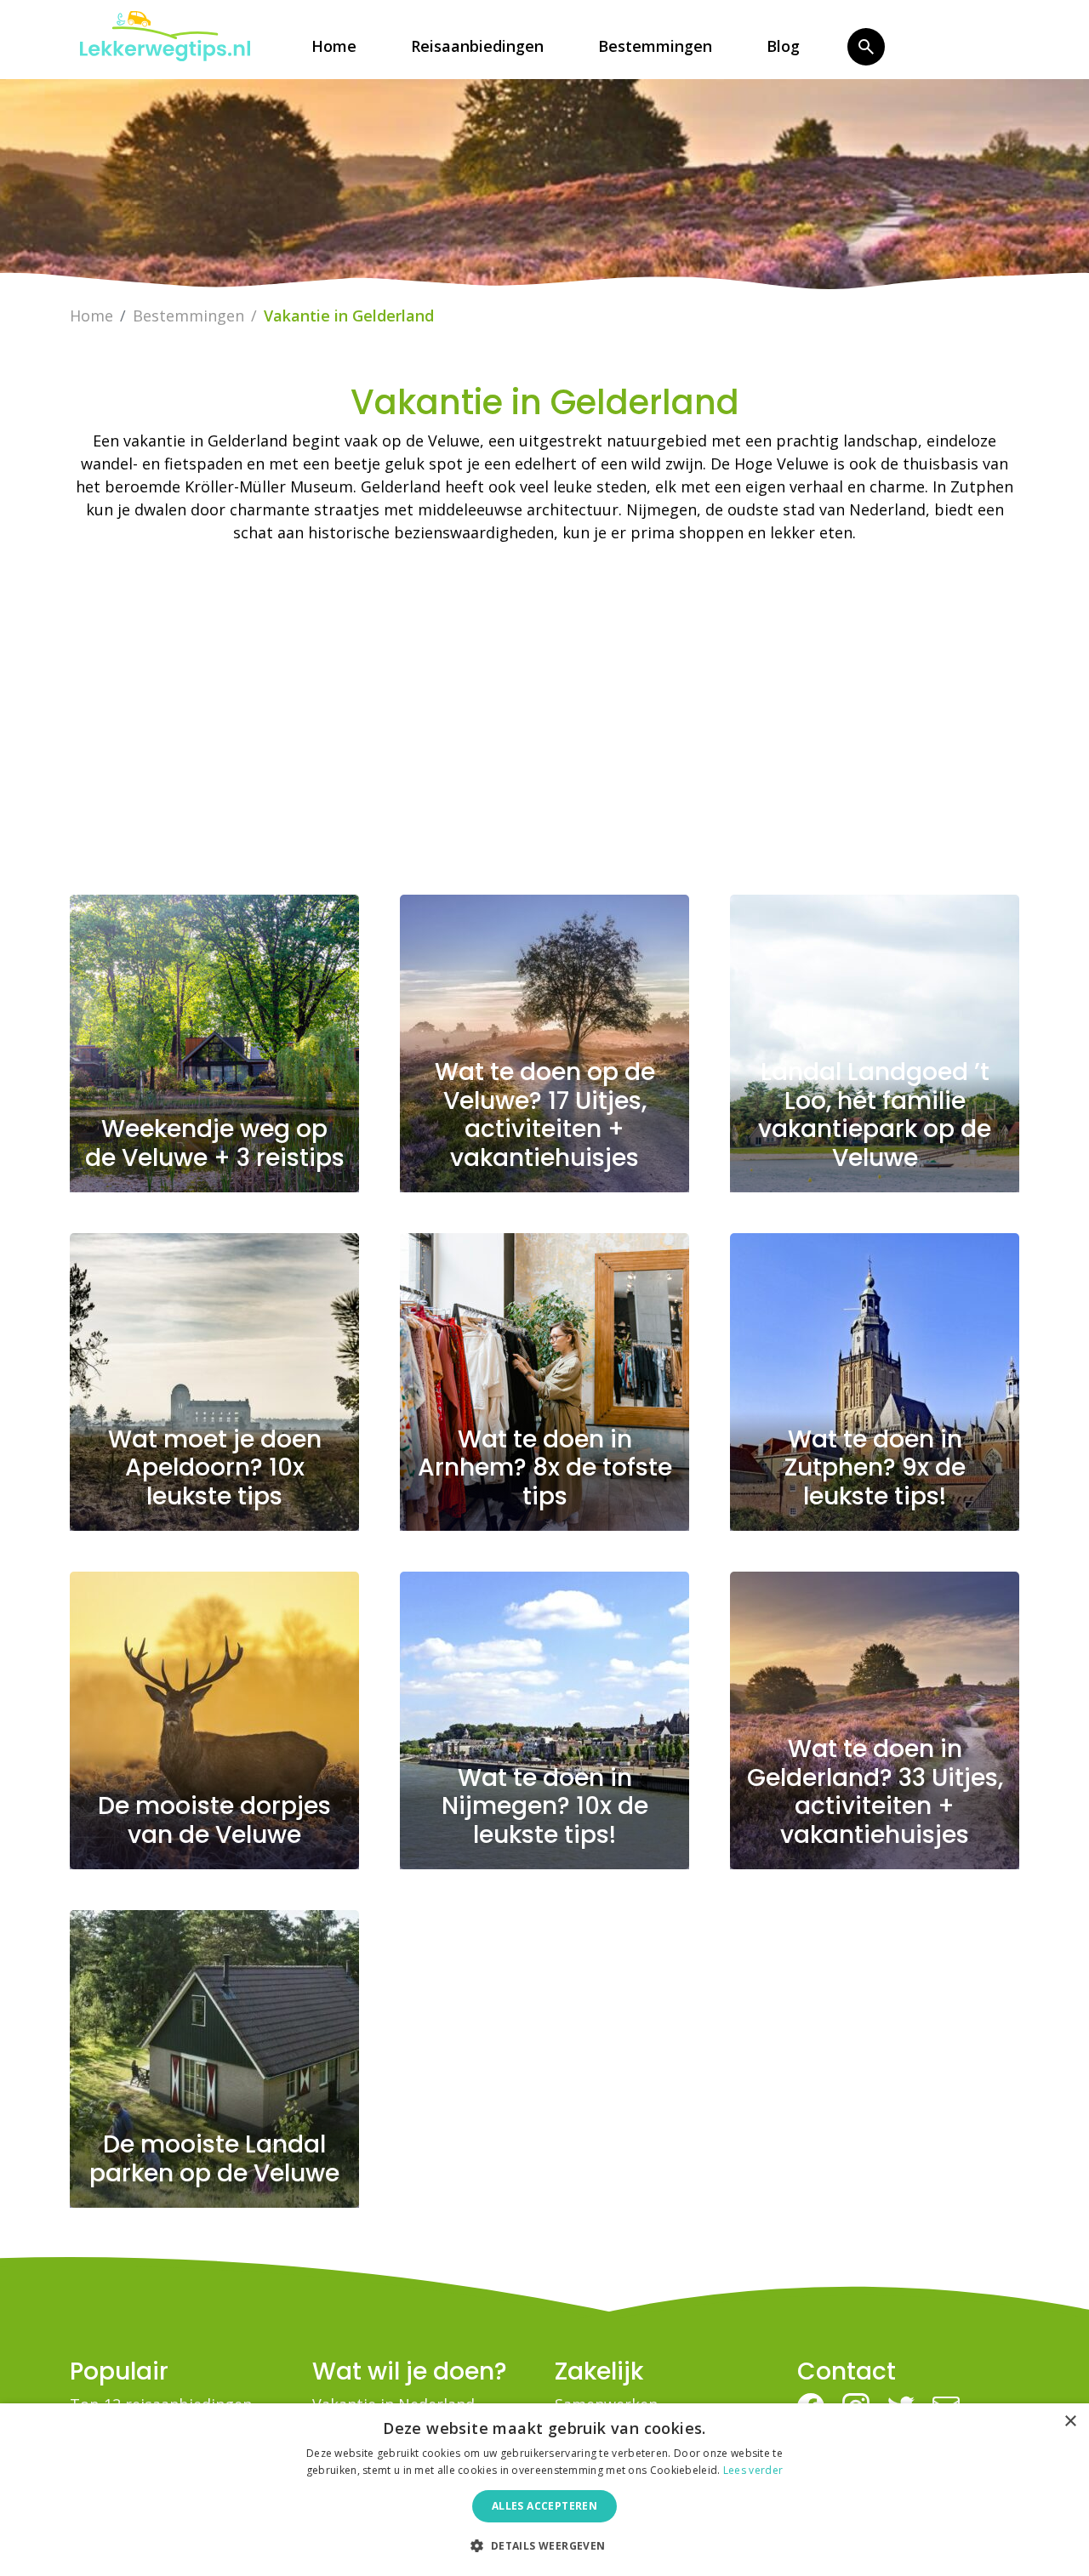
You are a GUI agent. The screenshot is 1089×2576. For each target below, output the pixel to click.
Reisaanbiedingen (477, 46)
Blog (783, 46)
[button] (544, 2545)
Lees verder (753, 2470)
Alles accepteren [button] (544, 2506)
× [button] (1070, 2422)
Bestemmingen (655, 46)
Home (334, 46)
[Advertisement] (544, 726)
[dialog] (544, 2490)
